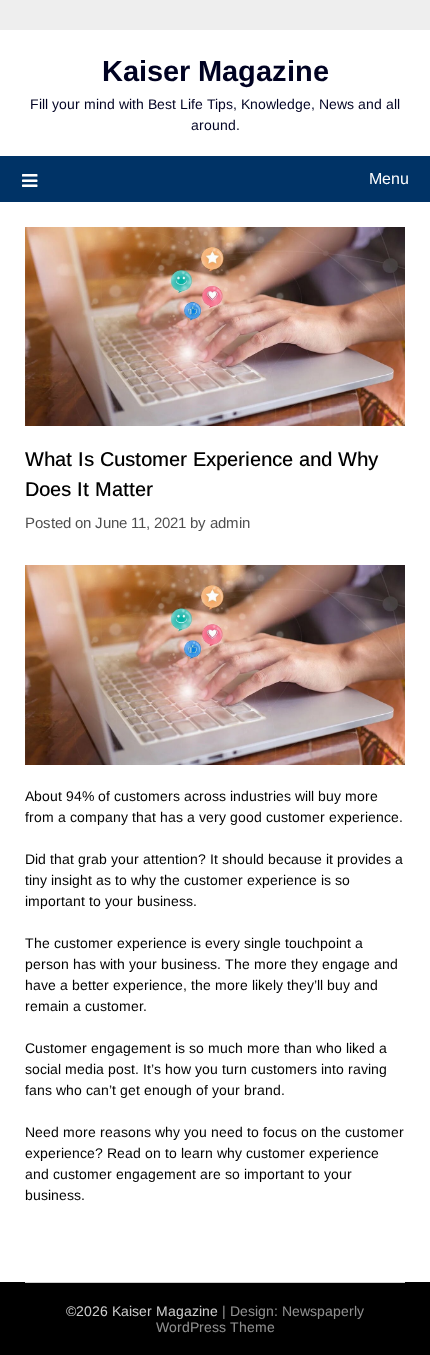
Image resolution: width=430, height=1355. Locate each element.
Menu (389, 178)
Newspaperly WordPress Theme (260, 1319)
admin (230, 522)
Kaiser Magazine (215, 71)
